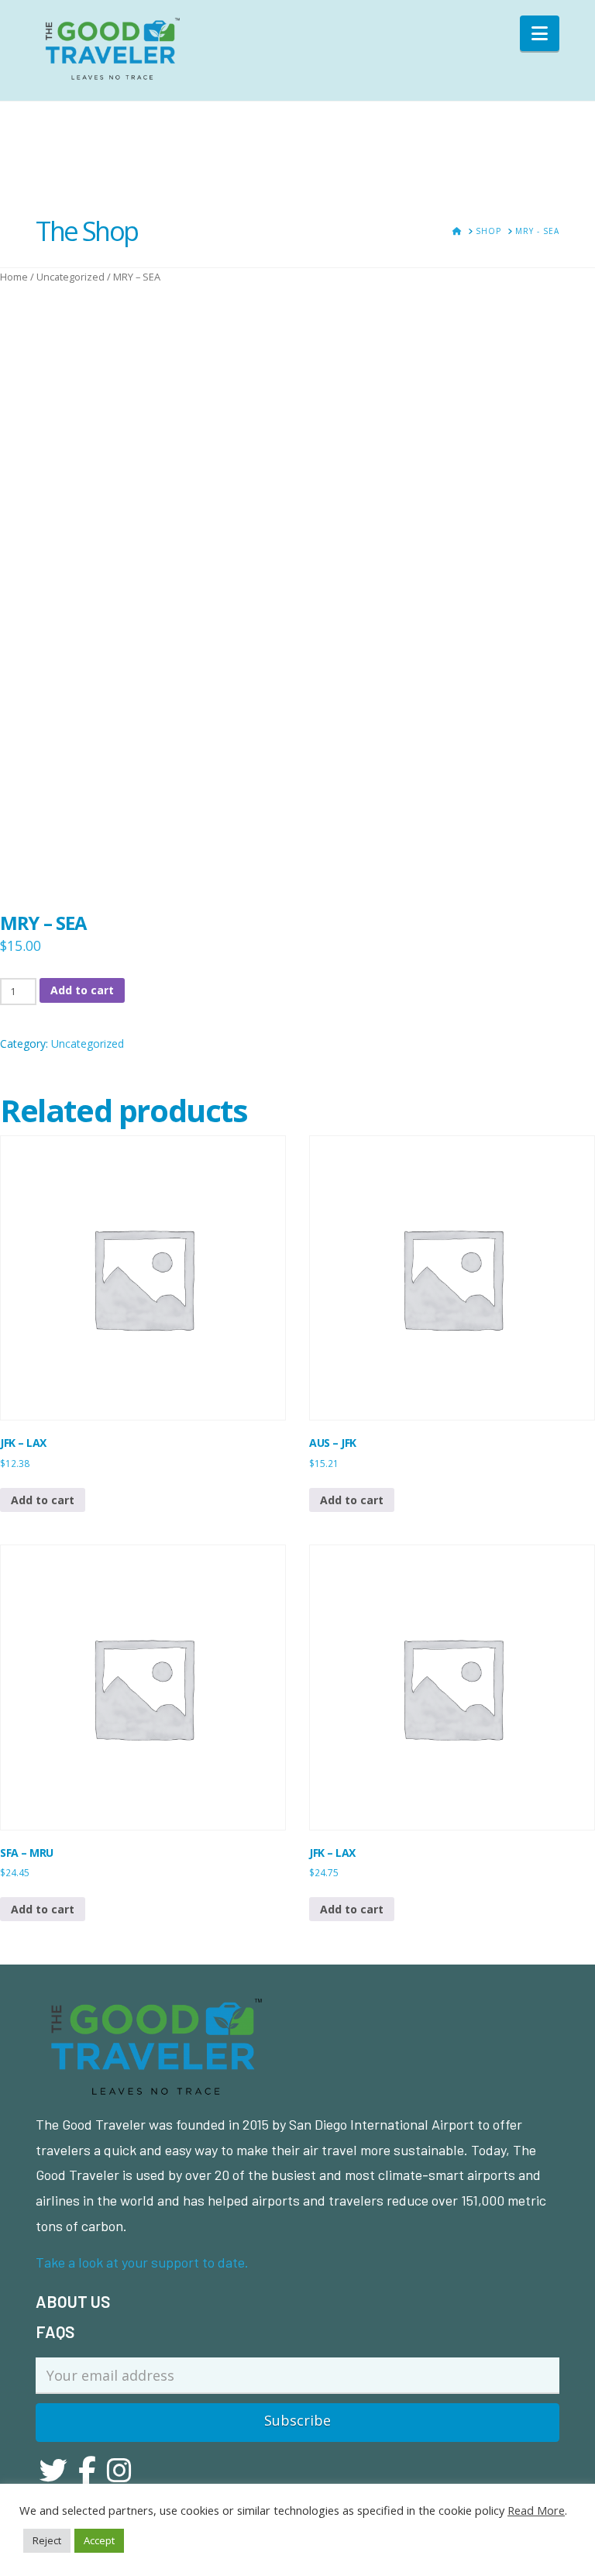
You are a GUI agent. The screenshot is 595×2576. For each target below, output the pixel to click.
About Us (73, 2301)
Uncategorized (71, 277)
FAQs (55, 2331)
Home (14, 277)
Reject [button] (47, 2540)
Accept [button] (99, 2540)
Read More (536, 2510)
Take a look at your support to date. (142, 2262)
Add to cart (82, 990)
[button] (540, 33)
